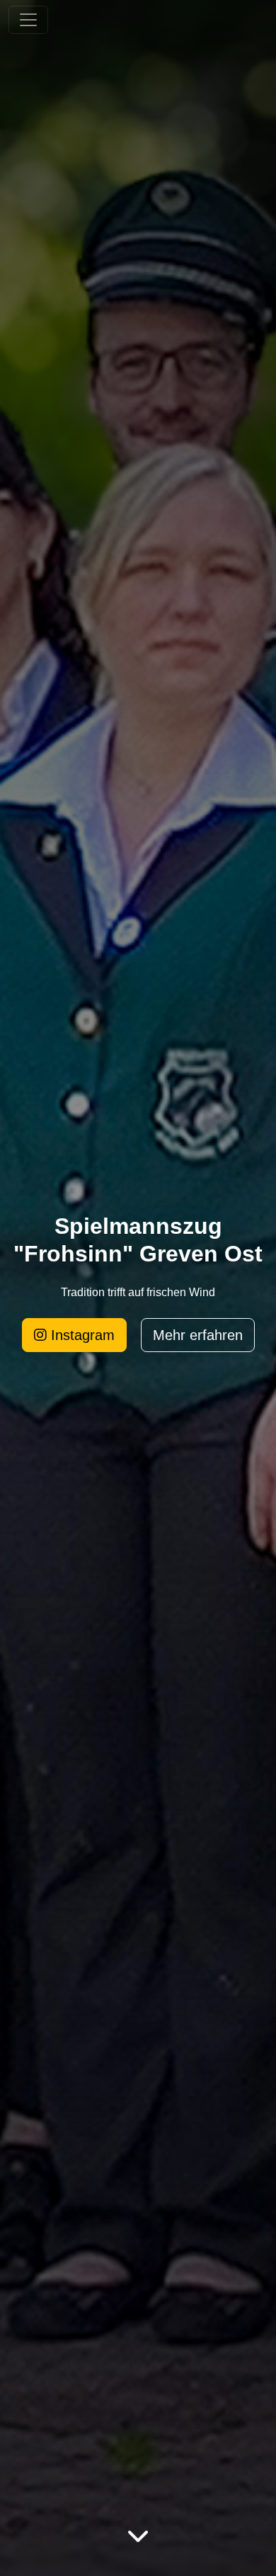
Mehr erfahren (198, 1335)
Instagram (81, 1335)
